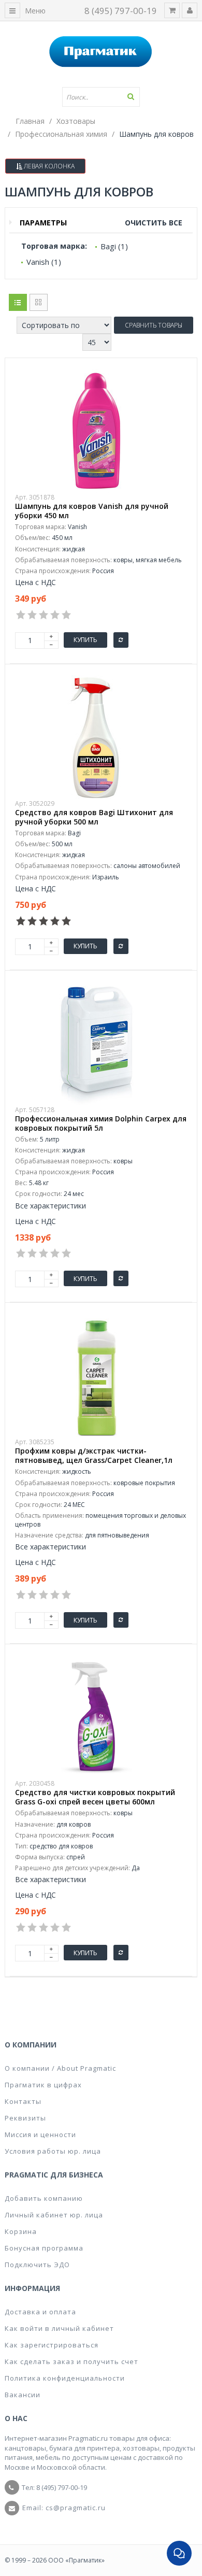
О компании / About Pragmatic (60, 2068)
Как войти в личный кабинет (59, 2328)
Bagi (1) (114, 246)
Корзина (21, 2231)
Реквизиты (25, 2118)
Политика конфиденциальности (65, 2378)
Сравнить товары (154, 325)
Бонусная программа (44, 2248)
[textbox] (101, 97)
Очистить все (154, 223)
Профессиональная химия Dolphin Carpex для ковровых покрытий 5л (101, 1123)
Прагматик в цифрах (43, 2085)
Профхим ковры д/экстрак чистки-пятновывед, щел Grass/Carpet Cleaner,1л (94, 1456)
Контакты (23, 2101)
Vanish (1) (44, 262)
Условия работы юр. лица (53, 2151)
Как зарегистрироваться (52, 2345)
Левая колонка (48, 166)
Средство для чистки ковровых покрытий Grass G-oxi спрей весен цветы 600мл (95, 1797)
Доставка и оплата (40, 2312)
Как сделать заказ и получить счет (71, 2361)
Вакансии (23, 2395)
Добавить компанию (44, 2198)
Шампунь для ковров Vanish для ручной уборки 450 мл (92, 511)
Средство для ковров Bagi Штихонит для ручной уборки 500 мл (94, 817)
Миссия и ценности (40, 2134)
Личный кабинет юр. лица (54, 2215)
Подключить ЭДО (37, 2265)
